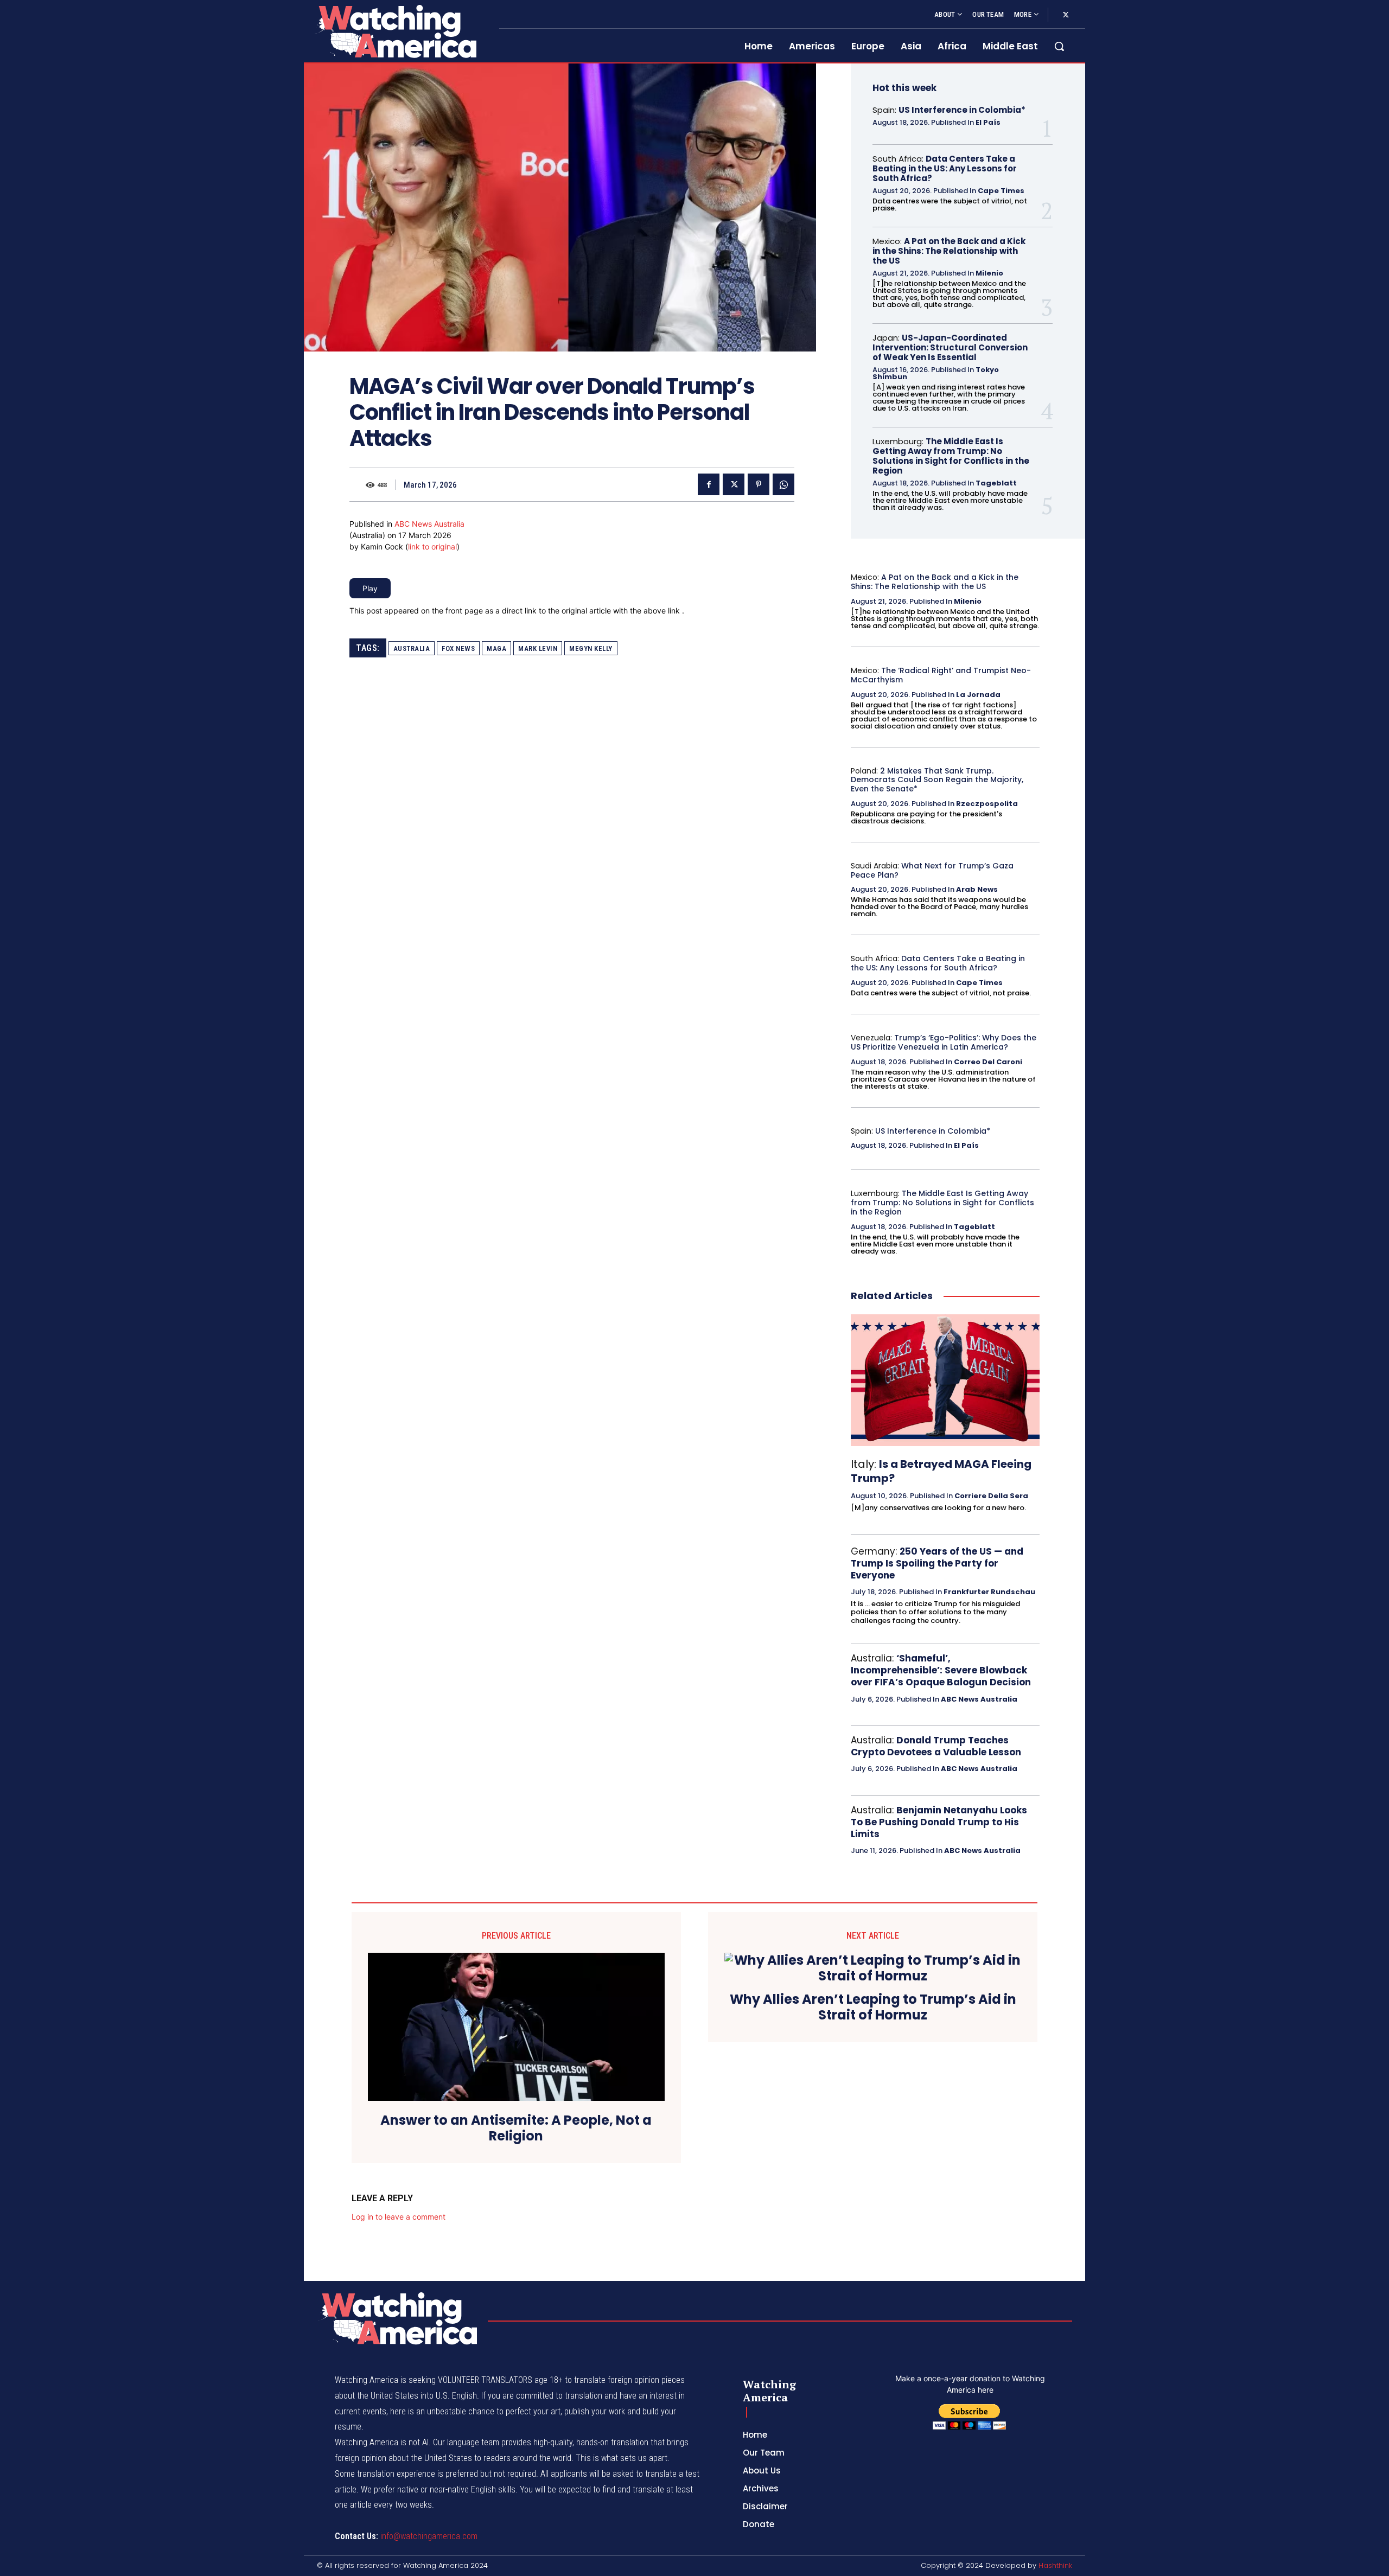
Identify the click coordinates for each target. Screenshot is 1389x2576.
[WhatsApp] (783, 484)
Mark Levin (538, 648)
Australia (412, 648)
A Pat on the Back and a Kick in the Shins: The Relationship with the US (949, 251)
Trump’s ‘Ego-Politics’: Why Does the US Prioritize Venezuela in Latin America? (944, 1042)
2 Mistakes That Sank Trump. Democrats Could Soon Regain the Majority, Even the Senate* (937, 780)
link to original (432, 546)
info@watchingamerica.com (429, 2536)
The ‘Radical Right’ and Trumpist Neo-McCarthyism (941, 675)
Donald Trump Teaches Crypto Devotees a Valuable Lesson (936, 1746)
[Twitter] (1066, 15)
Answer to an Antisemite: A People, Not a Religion (516, 2128)
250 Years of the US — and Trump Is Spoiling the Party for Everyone (937, 1563)
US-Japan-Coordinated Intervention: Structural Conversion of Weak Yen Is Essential (950, 347)
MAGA (496, 648)
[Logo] (395, 31)
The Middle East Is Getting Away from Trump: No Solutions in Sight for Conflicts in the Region (951, 456)
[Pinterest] (759, 484)
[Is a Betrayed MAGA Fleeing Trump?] (945, 1380)
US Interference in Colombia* (962, 110)
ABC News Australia (429, 524)
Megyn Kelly (591, 648)
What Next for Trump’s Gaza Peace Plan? (932, 870)
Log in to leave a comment (399, 2217)
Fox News (458, 648)
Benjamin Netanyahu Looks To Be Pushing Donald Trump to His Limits (939, 1822)
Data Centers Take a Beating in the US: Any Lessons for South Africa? (945, 168)
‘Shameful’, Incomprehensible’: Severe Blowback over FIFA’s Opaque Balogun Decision (941, 1670)
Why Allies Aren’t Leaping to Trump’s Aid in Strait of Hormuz (873, 2008)
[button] (1059, 46)
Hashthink (1055, 2565)
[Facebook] (709, 484)
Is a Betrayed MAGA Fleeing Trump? (941, 1471)
